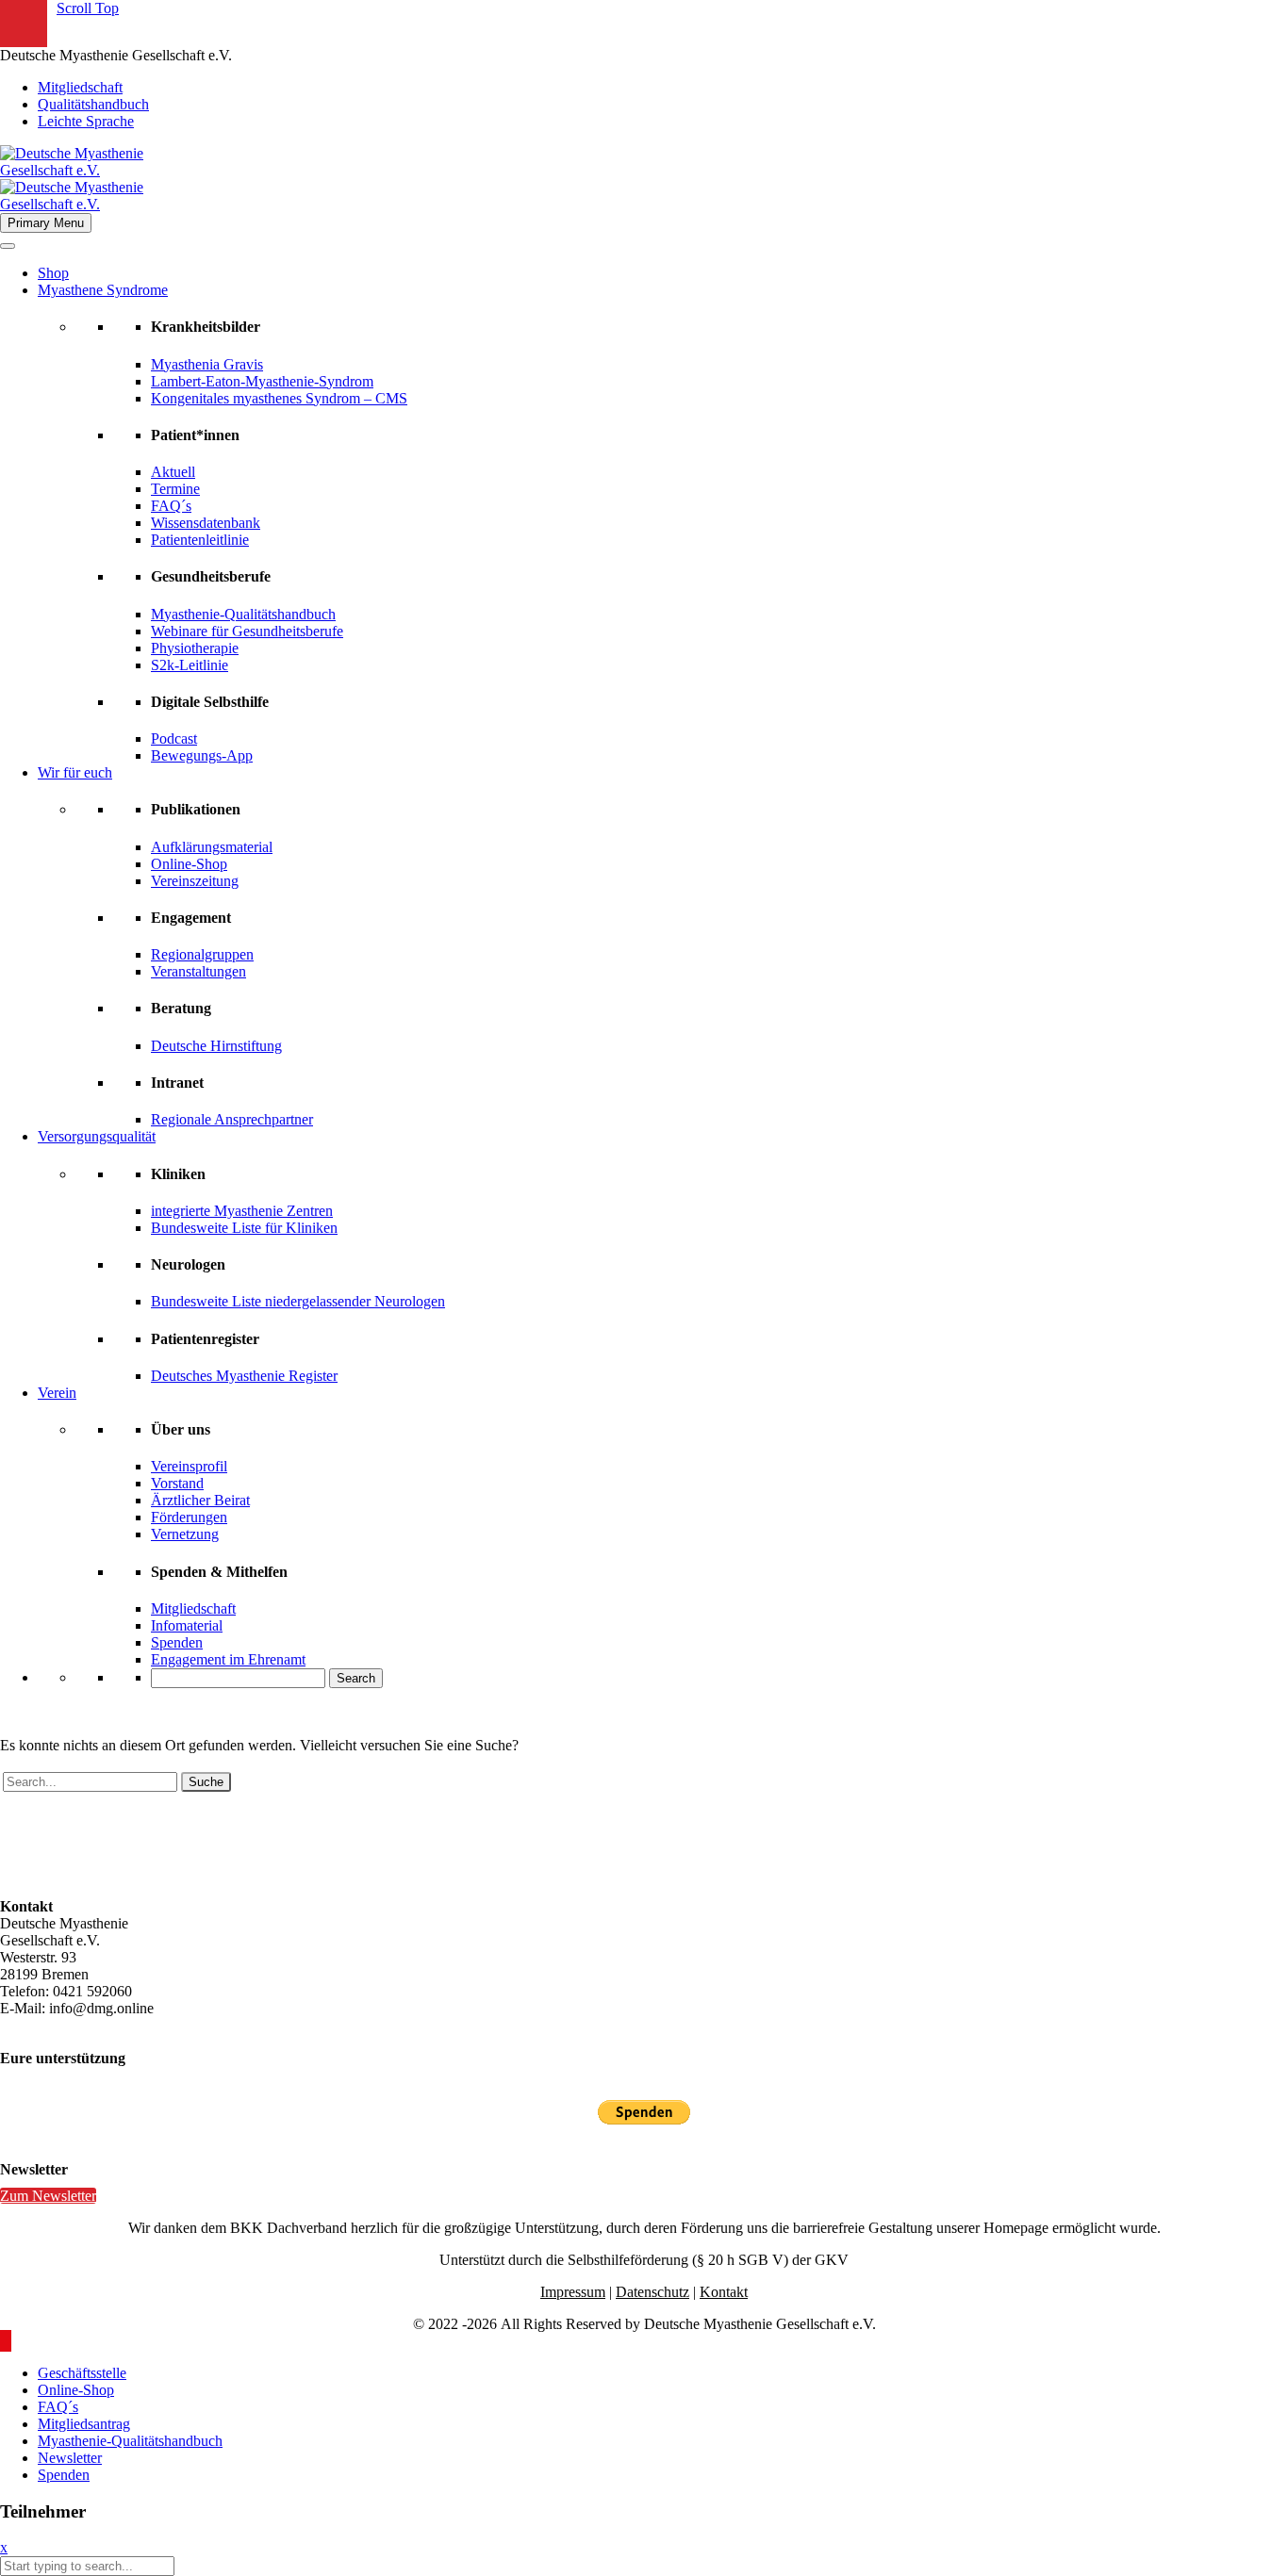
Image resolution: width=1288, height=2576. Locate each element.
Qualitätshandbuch (93, 104)
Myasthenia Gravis (207, 364)
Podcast (174, 738)
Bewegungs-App (202, 755)
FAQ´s (171, 506)
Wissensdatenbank (206, 523)
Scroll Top (88, 8)
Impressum (573, 2292)
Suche (206, 1782)
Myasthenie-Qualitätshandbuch (243, 614)
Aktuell (173, 472)
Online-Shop (189, 864)
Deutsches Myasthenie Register (244, 1376)
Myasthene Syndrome (103, 290)
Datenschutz (652, 2292)
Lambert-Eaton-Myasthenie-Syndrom (262, 381)
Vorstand (177, 1483)
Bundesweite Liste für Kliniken (244, 1228)
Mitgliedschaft (80, 87)
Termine (175, 489)
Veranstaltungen (198, 971)
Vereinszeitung (195, 881)
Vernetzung (185, 1534)
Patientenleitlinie (200, 540)
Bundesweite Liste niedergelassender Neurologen (298, 1301)
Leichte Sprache (86, 121)
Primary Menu (46, 223)
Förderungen (189, 1517)
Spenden (177, 1642)
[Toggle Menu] (8, 246)
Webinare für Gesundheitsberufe (247, 631)
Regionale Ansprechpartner (232, 1119)
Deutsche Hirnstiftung (216, 1046)
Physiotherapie (195, 648)
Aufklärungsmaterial (212, 847)
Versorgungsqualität (97, 1136)
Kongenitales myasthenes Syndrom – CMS (279, 398)
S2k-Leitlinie (190, 665)
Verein (57, 1393)
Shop (53, 273)
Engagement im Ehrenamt (228, 1659)
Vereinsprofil (189, 1466)
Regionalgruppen (202, 954)
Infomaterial (187, 1625)
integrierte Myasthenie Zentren (242, 1211)
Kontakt (724, 2292)
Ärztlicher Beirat (200, 1500)
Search (356, 1678)
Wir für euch (75, 772)
